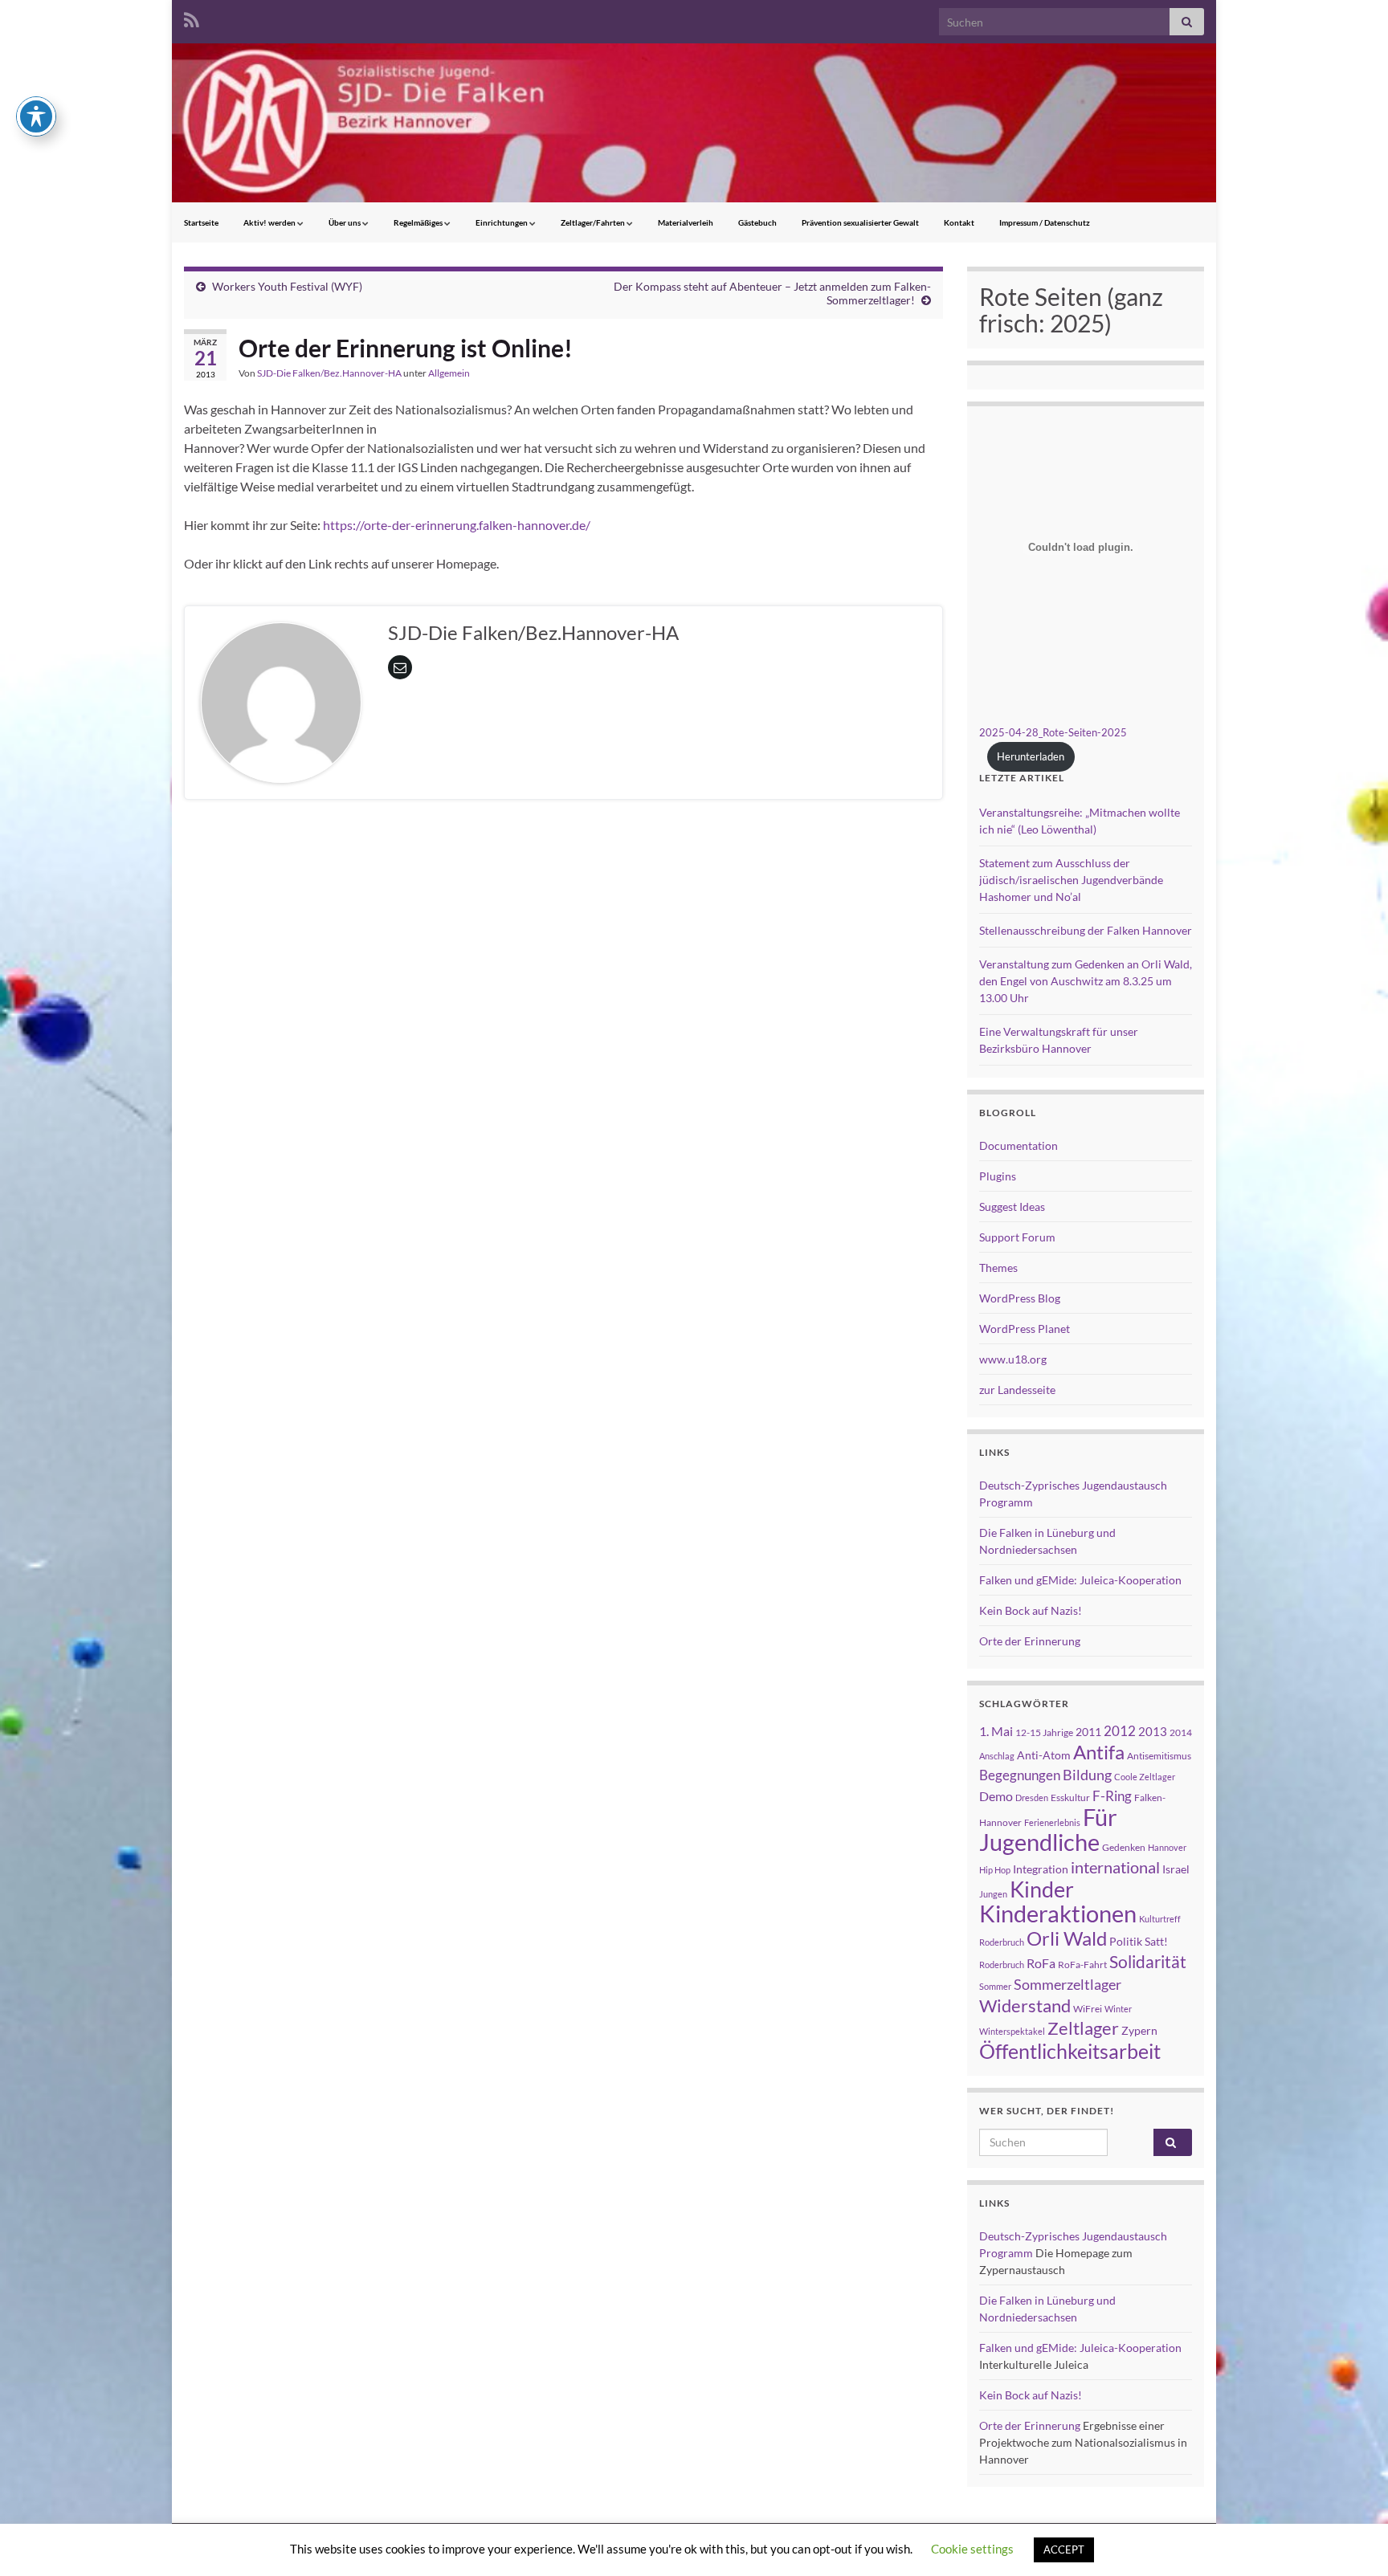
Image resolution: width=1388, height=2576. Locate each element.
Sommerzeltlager (1068, 1984)
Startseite (201, 222)
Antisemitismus (1159, 1756)
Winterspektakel (1012, 2031)
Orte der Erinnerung (1030, 1641)
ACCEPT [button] (1064, 2550)
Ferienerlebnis (1052, 1822)
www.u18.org (1013, 1359)
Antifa (1099, 1752)
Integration (1041, 1869)
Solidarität (1148, 1962)
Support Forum (1017, 1237)
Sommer (995, 1986)
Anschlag (997, 1756)
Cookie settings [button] (972, 2549)
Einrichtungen (502, 222)
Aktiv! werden (270, 222)
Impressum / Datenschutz (1045, 222)
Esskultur (1070, 1797)
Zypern (1139, 2030)
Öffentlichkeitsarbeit (1070, 2051)
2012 (1120, 1731)
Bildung (1087, 1775)
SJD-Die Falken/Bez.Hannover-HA (329, 373)
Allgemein (449, 373)
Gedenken (1124, 1847)
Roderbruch (1002, 1965)
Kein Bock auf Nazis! (1031, 1610)
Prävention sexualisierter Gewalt (860, 222)
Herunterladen (1031, 756)
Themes (998, 1268)
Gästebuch (757, 222)
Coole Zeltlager (1145, 1777)
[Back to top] (1352, 2540)
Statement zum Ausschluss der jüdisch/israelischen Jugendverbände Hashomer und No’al (1071, 880)
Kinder (1042, 1889)
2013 (1153, 1731)
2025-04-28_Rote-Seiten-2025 (1053, 732)
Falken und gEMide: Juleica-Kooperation (1080, 1580)
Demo (996, 1796)
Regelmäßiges (419, 222)
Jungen (993, 1894)
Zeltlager (1083, 2028)
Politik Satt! (1139, 1941)
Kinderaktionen (1058, 1913)
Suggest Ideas (1012, 1206)
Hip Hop (995, 1870)
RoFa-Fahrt (1082, 1965)
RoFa (1041, 1963)
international (1115, 1867)
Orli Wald (1067, 1938)
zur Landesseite (1017, 1390)
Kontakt (959, 222)
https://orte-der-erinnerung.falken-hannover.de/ (457, 525)
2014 (1181, 1732)
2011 (1088, 1732)
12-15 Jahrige (1044, 1732)
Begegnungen (1020, 1775)
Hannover (1167, 1847)
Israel (1176, 1869)
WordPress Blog (1020, 1298)
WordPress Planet (1025, 1329)
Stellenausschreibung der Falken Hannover (1086, 930)
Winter (1118, 2009)
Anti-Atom (1044, 1755)
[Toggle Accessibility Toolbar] (36, 116)
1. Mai (996, 1731)
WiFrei (1088, 2009)
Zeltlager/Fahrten (594, 222)
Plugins (998, 1176)
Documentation (1019, 1145)
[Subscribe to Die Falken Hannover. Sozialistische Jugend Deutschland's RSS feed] (192, 17)
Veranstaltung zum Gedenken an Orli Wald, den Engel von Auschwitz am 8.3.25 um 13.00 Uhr (1086, 981)
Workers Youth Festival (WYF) (287, 286)
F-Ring (1112, 1796)
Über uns (345, 222)
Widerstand (1025, 2006)
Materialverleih (686, 222)
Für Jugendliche (1048, 1829)
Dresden (1032, 1797)
